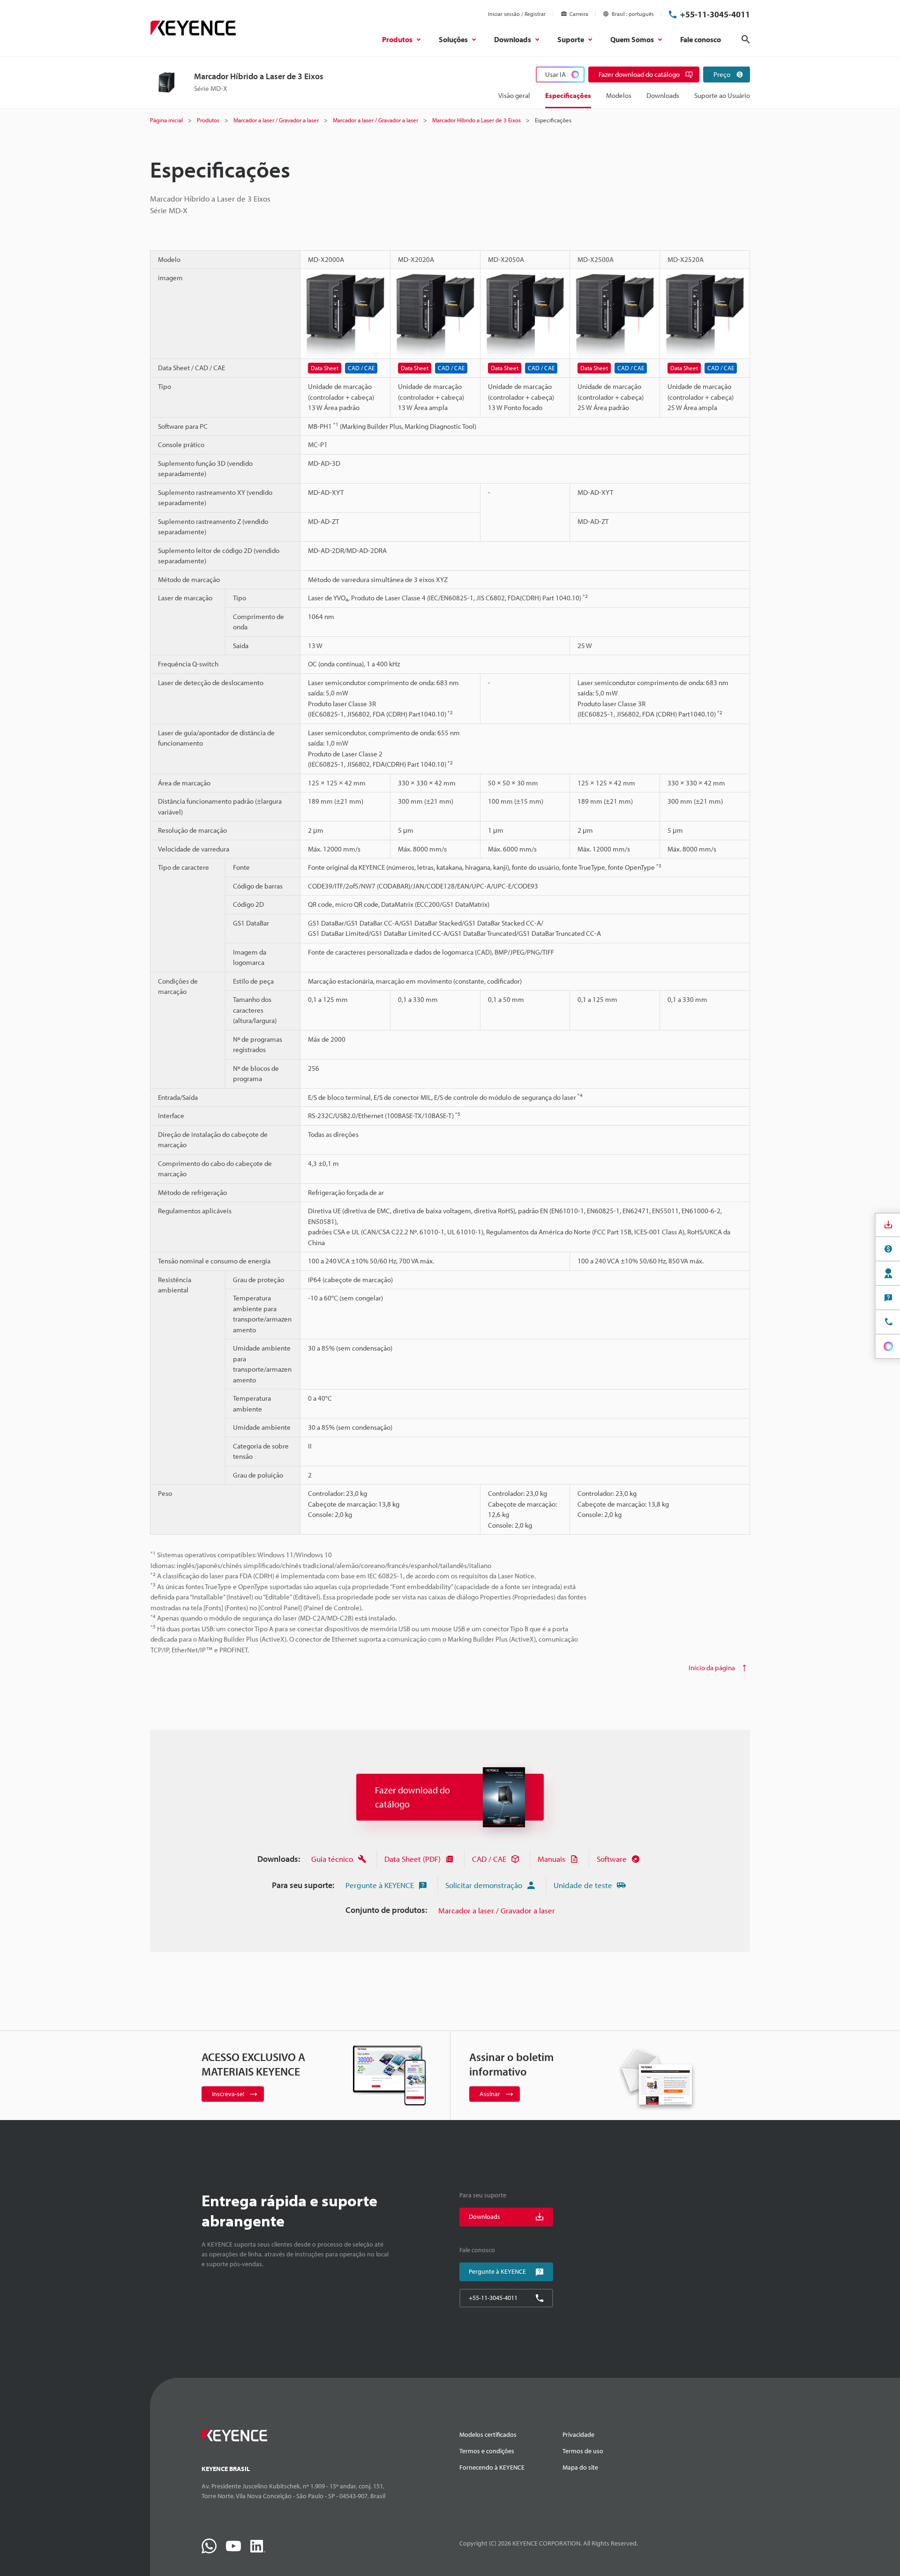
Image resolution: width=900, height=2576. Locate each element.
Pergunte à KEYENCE (380, 1885)
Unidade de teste (583, 1885)
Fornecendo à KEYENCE (492, 2467)
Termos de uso (583, 2451)
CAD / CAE (489, 1859)
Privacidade (578, 2434)
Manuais (551, 1859)
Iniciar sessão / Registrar (517, 14)
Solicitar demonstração (484, 1885)
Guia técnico (332, 1859)
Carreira (579, 14)
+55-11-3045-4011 (715, 14)
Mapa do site (580, 2467)
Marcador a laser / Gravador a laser (497, 1910)
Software (612, 1859)
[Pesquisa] (746, 39)
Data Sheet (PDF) (412, 1859)
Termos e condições (487, 2451)
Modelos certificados (488, 2434)
